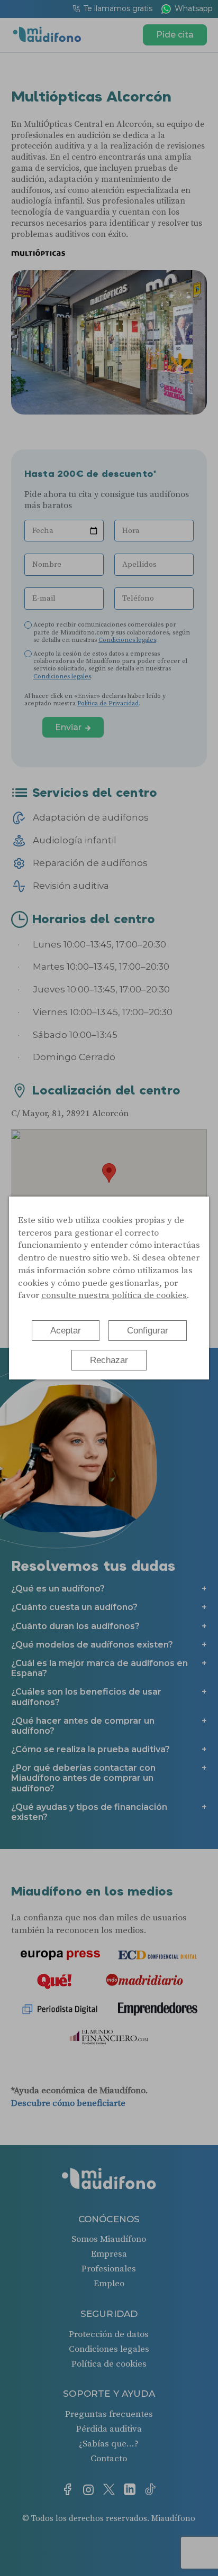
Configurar (148, 1331)
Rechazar (109, 1360)
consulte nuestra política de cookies (114, 1295)
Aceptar (66, 1331)
